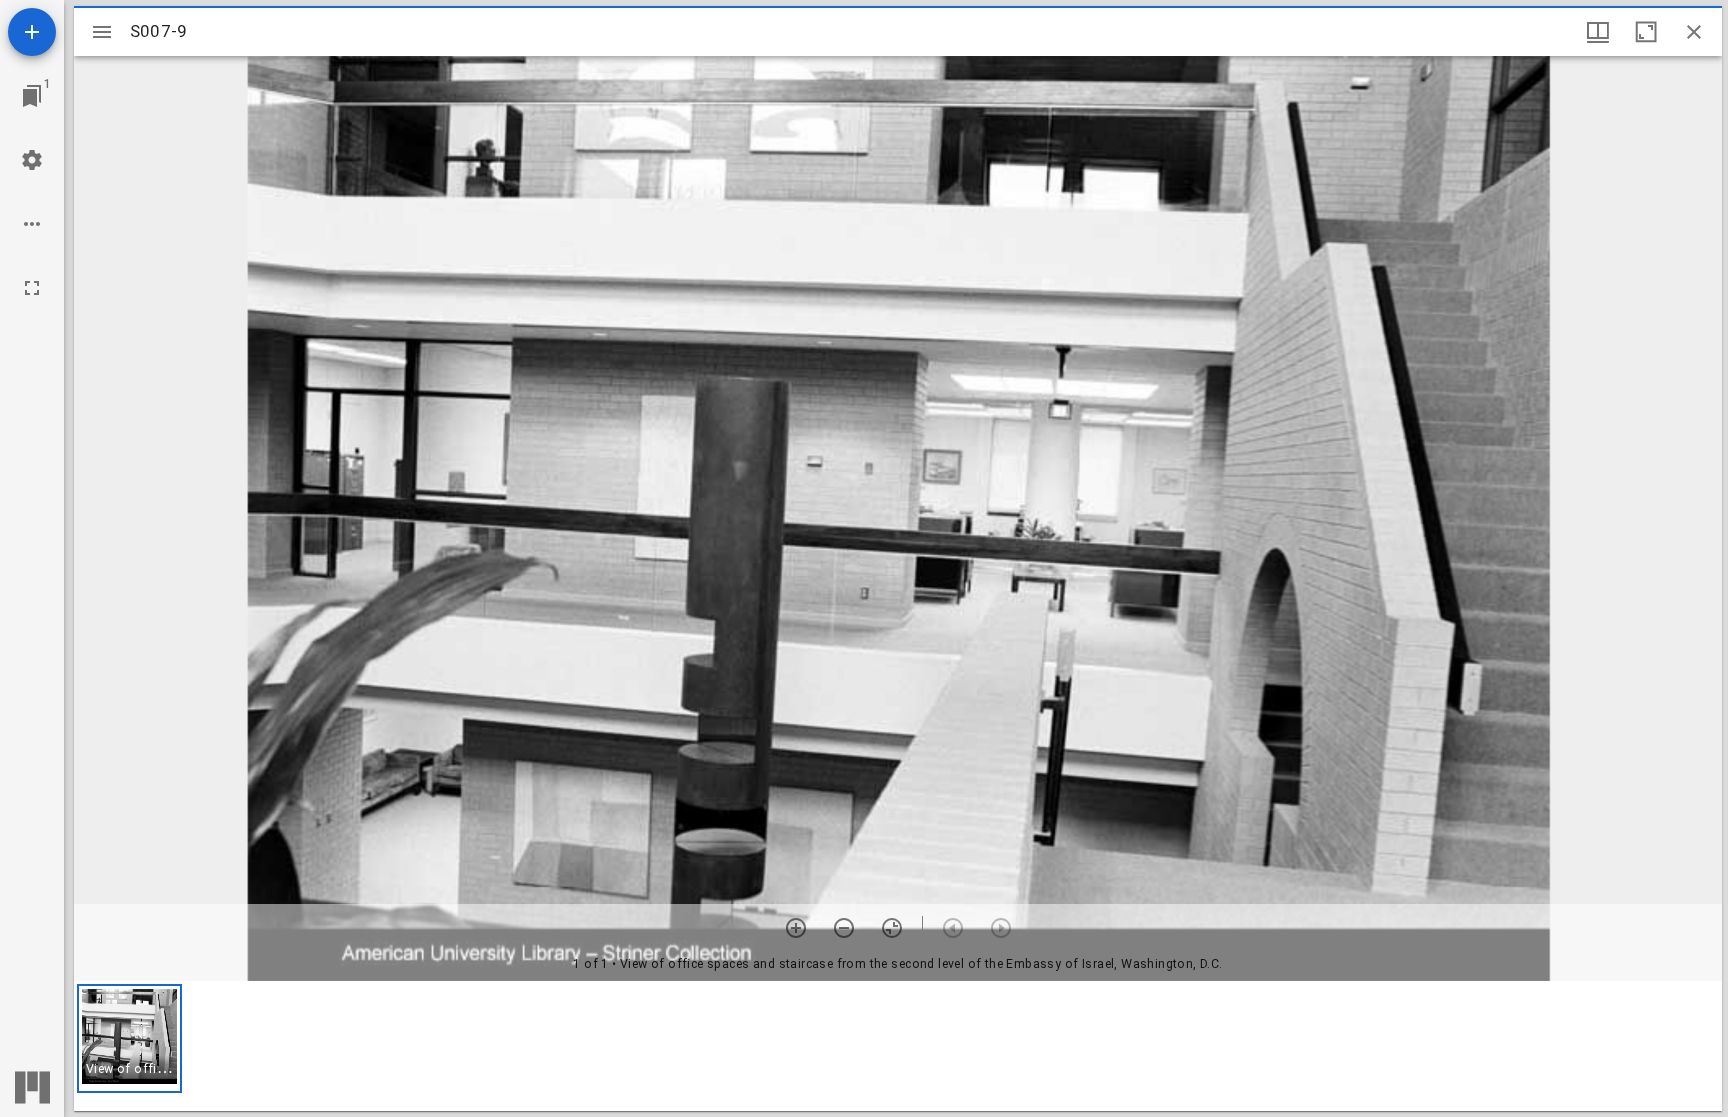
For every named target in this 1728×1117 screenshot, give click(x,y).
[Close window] (1694, 32)
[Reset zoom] (892, 928)
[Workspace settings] (32, 160)
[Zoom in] (796, 928)
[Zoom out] (844, 928)
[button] (129, 1038)
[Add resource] (32, 32)
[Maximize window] (1646, 32)
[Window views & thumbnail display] (1598, 32)
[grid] (898, 1046)
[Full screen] (32, 288)
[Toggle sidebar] (102, 32)
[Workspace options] (32, 224)
